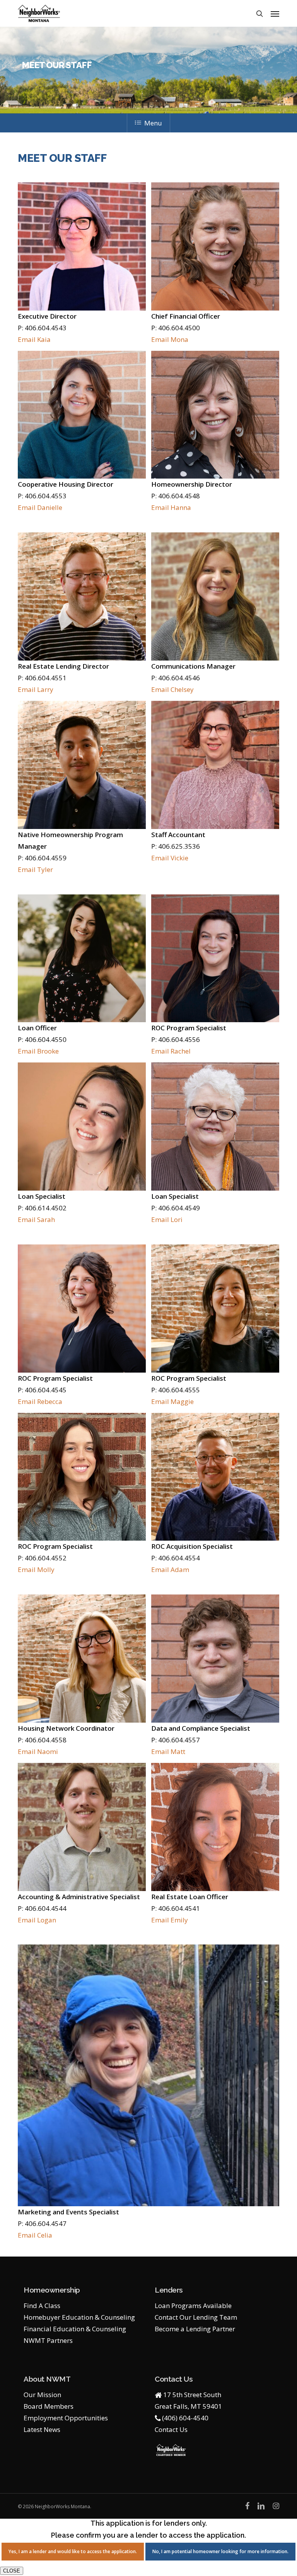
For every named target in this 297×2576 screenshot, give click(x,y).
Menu (153, 123)
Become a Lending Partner (195, 2329)
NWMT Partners (48, 2340)
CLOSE (12, 2571)
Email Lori (167, 1219)
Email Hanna (171, 507)
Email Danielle (40, 507)
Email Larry (36, 689)
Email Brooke (38, 1051)
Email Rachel (171, 1051)
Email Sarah (36, 1219)
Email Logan (37, 1920)
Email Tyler (35, 869)
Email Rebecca (40, 1401)
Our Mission (42, 2395)
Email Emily (170, 1920)
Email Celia (35, 2235)
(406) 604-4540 (185, 2418)
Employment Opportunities (66, 2418)
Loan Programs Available (193, 2306)
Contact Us (171, 2429)
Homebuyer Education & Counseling (79, 2317)
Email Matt (168, 1751)
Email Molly (36, 1569)
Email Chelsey (172, 689)
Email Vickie (170, 858)
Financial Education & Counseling (75, 2329)
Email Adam (170, 1569)
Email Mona (170, 339)
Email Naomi (38, 1751)
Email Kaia (34, 339)
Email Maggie (172, 1401)
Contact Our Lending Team (196, 2317)
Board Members (49, 2406)
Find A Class (42, 2306)
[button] (275, 14)
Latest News (42, 2429)
